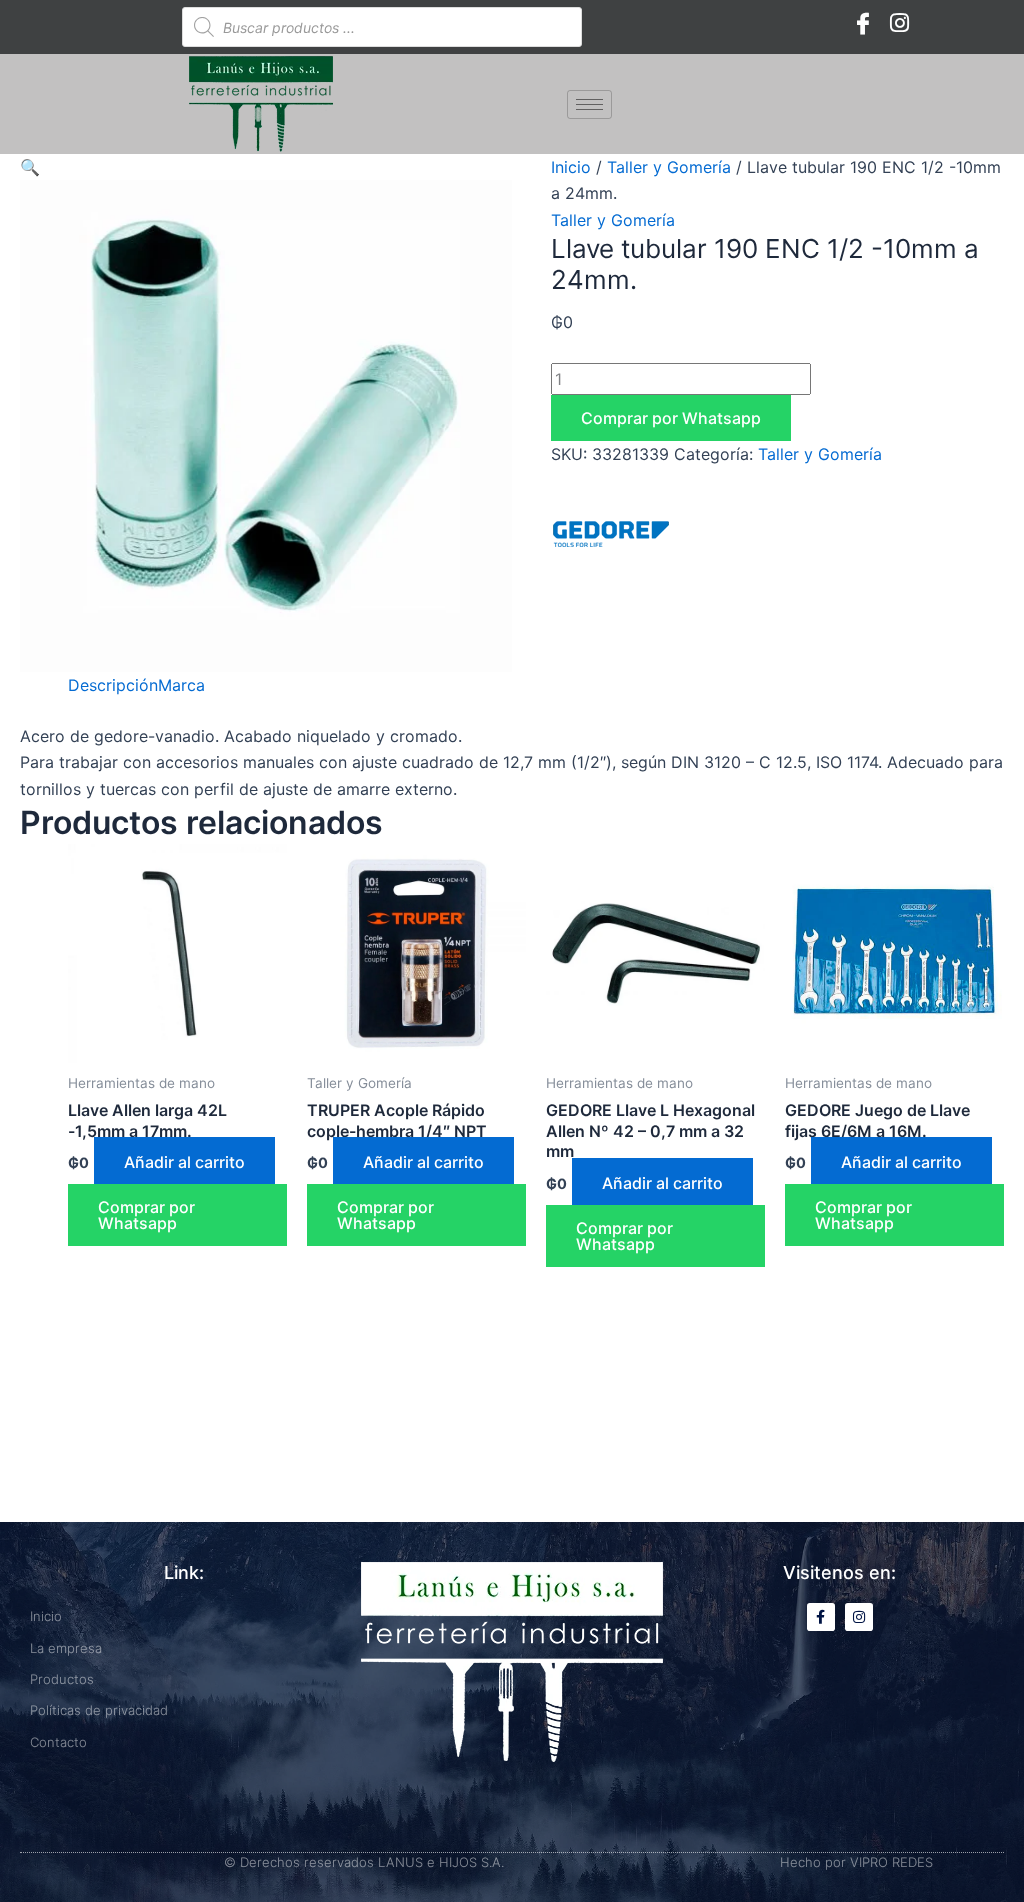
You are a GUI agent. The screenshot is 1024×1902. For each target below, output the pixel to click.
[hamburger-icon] (589, 104)
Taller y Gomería (669, 167)
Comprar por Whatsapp (671, 418)
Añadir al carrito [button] (184, 1162)
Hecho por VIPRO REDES (856, 1862)
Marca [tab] (181, 685)
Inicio (571, 167)
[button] (30, 167)
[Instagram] (899, 22)
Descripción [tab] (113, 685)
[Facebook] (863, 22)
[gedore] (611, 534)
